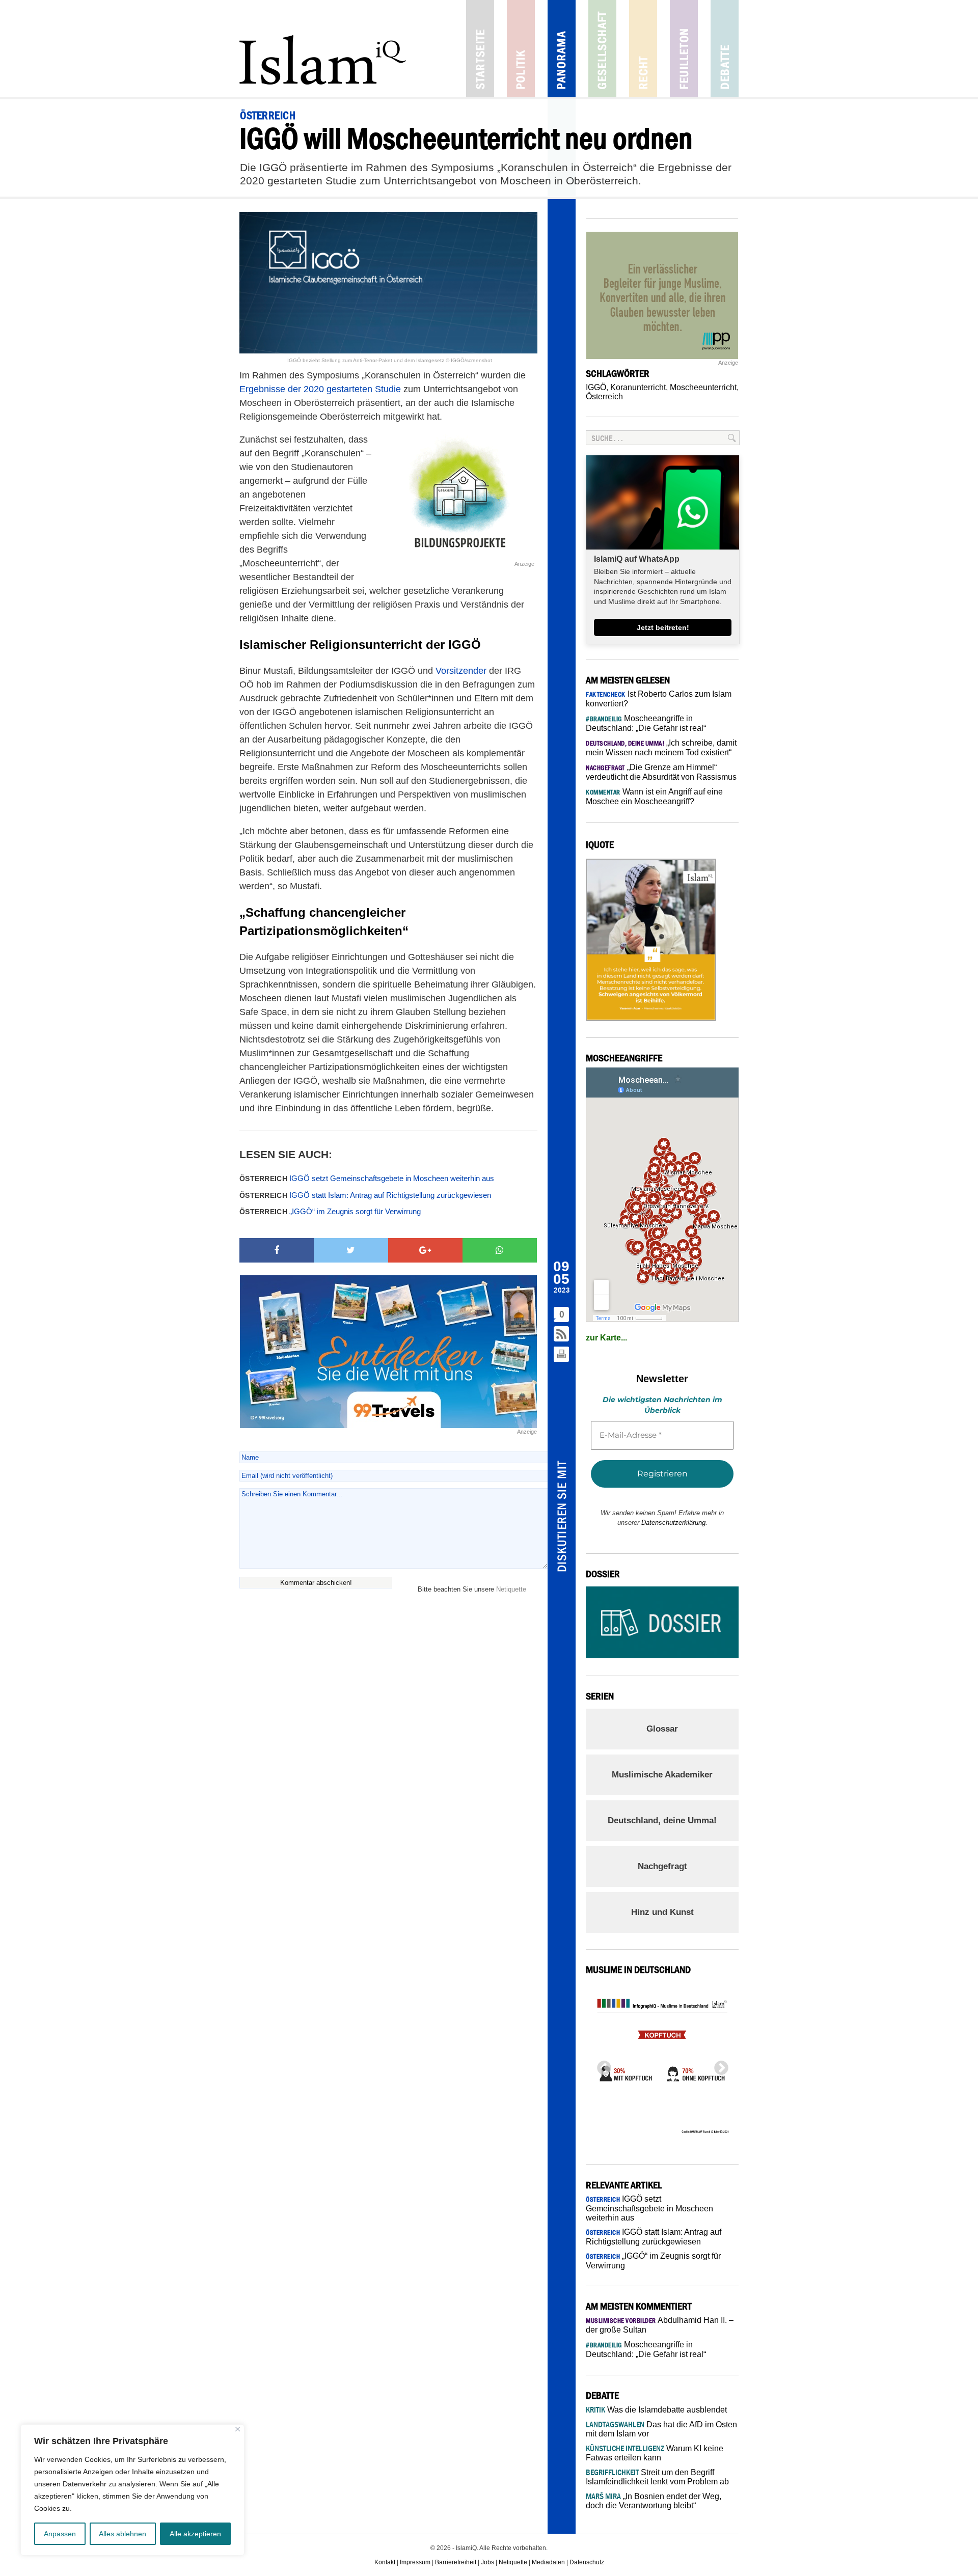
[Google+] (425, 1250)
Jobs (487, 2562)
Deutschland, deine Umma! (662, 1820)
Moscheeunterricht (703, 387)
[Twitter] (351, 1250)
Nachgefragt (662, 1866)
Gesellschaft (602, 49)
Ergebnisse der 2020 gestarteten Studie (320, 389)
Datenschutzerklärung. (674, 1523)
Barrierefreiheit (456, 2562)
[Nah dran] (238, 2429)
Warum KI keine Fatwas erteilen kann (655, 2453)
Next (718, 2065)
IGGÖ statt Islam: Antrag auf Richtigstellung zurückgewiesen (365, 1195)
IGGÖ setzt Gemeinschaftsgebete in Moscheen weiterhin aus (367, 1178)
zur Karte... (606, 1338)
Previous (601, 2065)
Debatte (725, 49)
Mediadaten (548, 2562)
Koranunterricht (638, 387)
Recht (643, 49)
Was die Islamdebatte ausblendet (656, 2410)
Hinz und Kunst (662, 1912)
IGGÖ (596, 387)
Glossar (662, 1729)
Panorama (562, 49)
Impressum (415, 2562)
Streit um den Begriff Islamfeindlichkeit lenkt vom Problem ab (657, 2477)
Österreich (604, 396)
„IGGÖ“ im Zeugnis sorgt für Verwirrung (330, 1211)
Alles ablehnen (123, 2534)
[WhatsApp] (500, 1250)
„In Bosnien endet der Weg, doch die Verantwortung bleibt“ (654, 2501)
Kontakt (385, 2562)
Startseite (480, 49)
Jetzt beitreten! (663, 627)
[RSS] (562, 1335)
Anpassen (60, 2534)
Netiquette (511, 1589)
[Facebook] (277, 1250)
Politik (521, 49)
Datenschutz (587, 2562)
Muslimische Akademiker (662, 1775)
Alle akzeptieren (195, 2534)
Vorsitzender (461, 671)
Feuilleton (684, 49)
